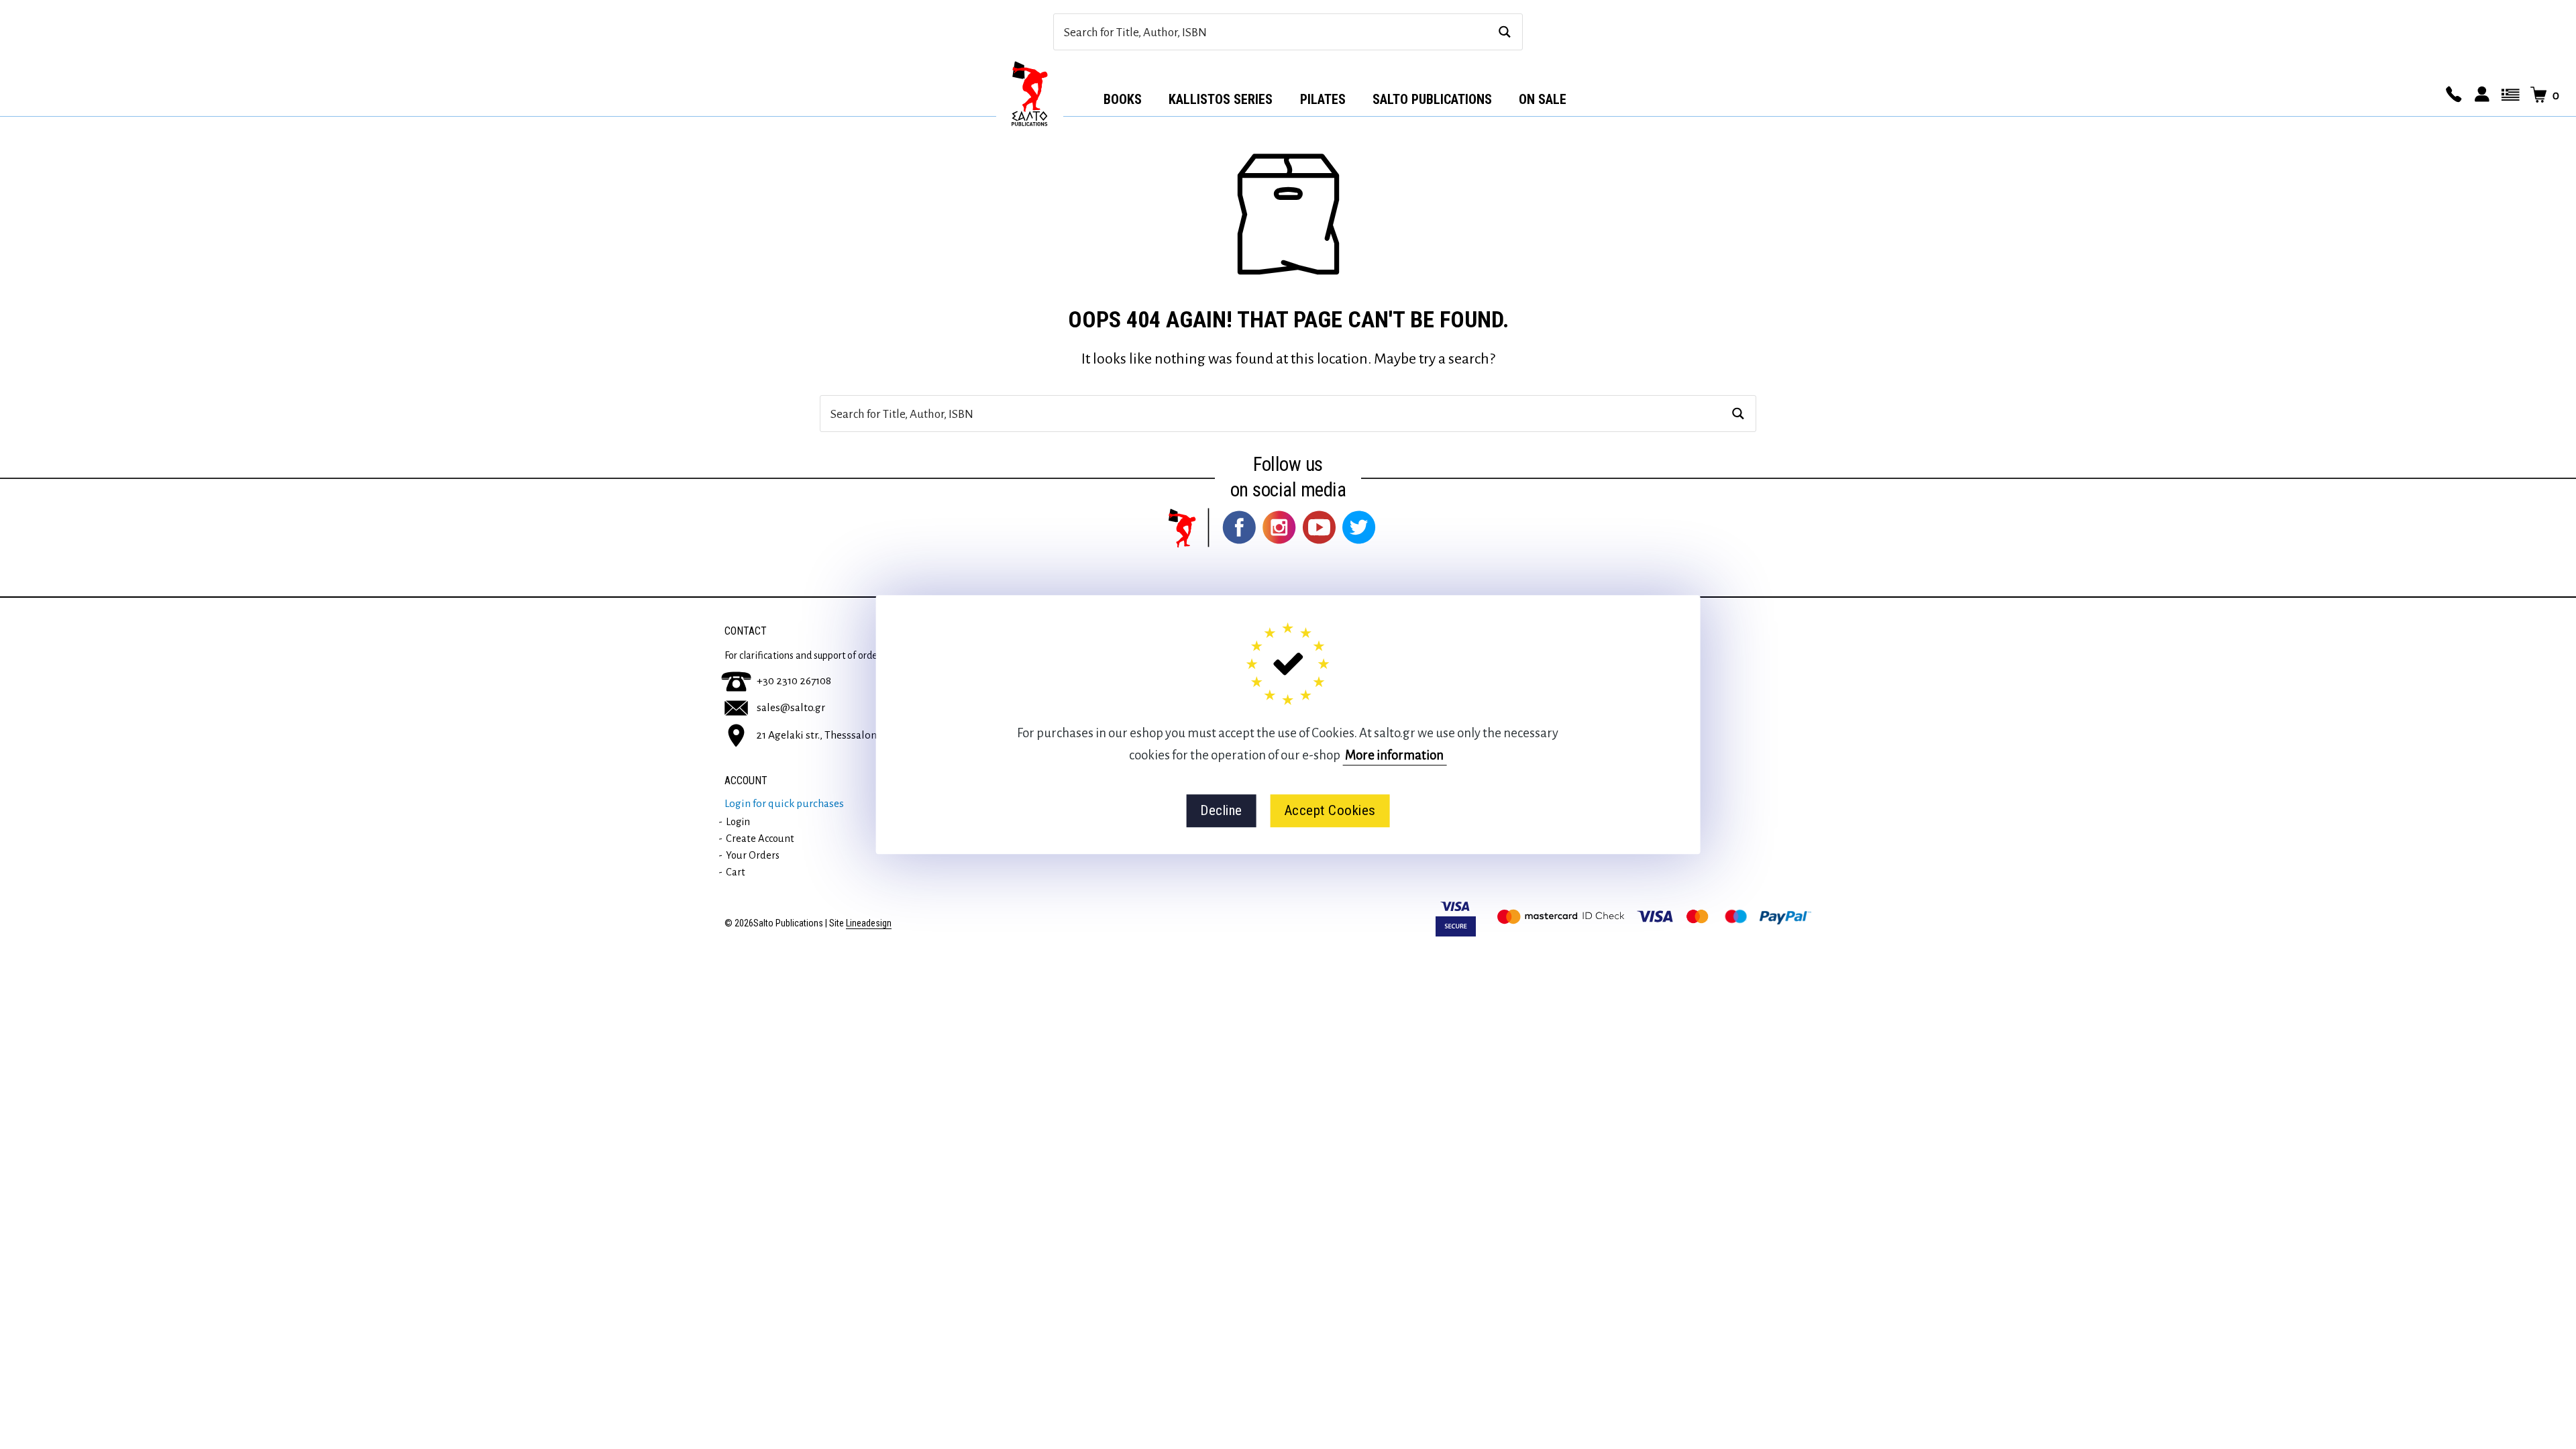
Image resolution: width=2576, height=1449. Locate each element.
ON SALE (1543, 99)
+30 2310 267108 (794, 681)
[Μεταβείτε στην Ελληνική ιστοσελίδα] (2508, 95)
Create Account (760, 839)
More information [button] (1394, 755)
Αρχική (1030, 95)
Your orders (753, 855)
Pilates (1323, 99)
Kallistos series (1221, 99)
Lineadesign (869, 923)
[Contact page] (2452, 95)
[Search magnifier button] (1504, 32)
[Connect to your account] (2480, 95)
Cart (736, 872)
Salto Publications (1432, 99)
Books (1123, 99)
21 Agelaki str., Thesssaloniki (822, 735)
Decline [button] (1221, 810)
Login (738, 822)
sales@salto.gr (791, 708)
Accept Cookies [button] (1330, 810)
